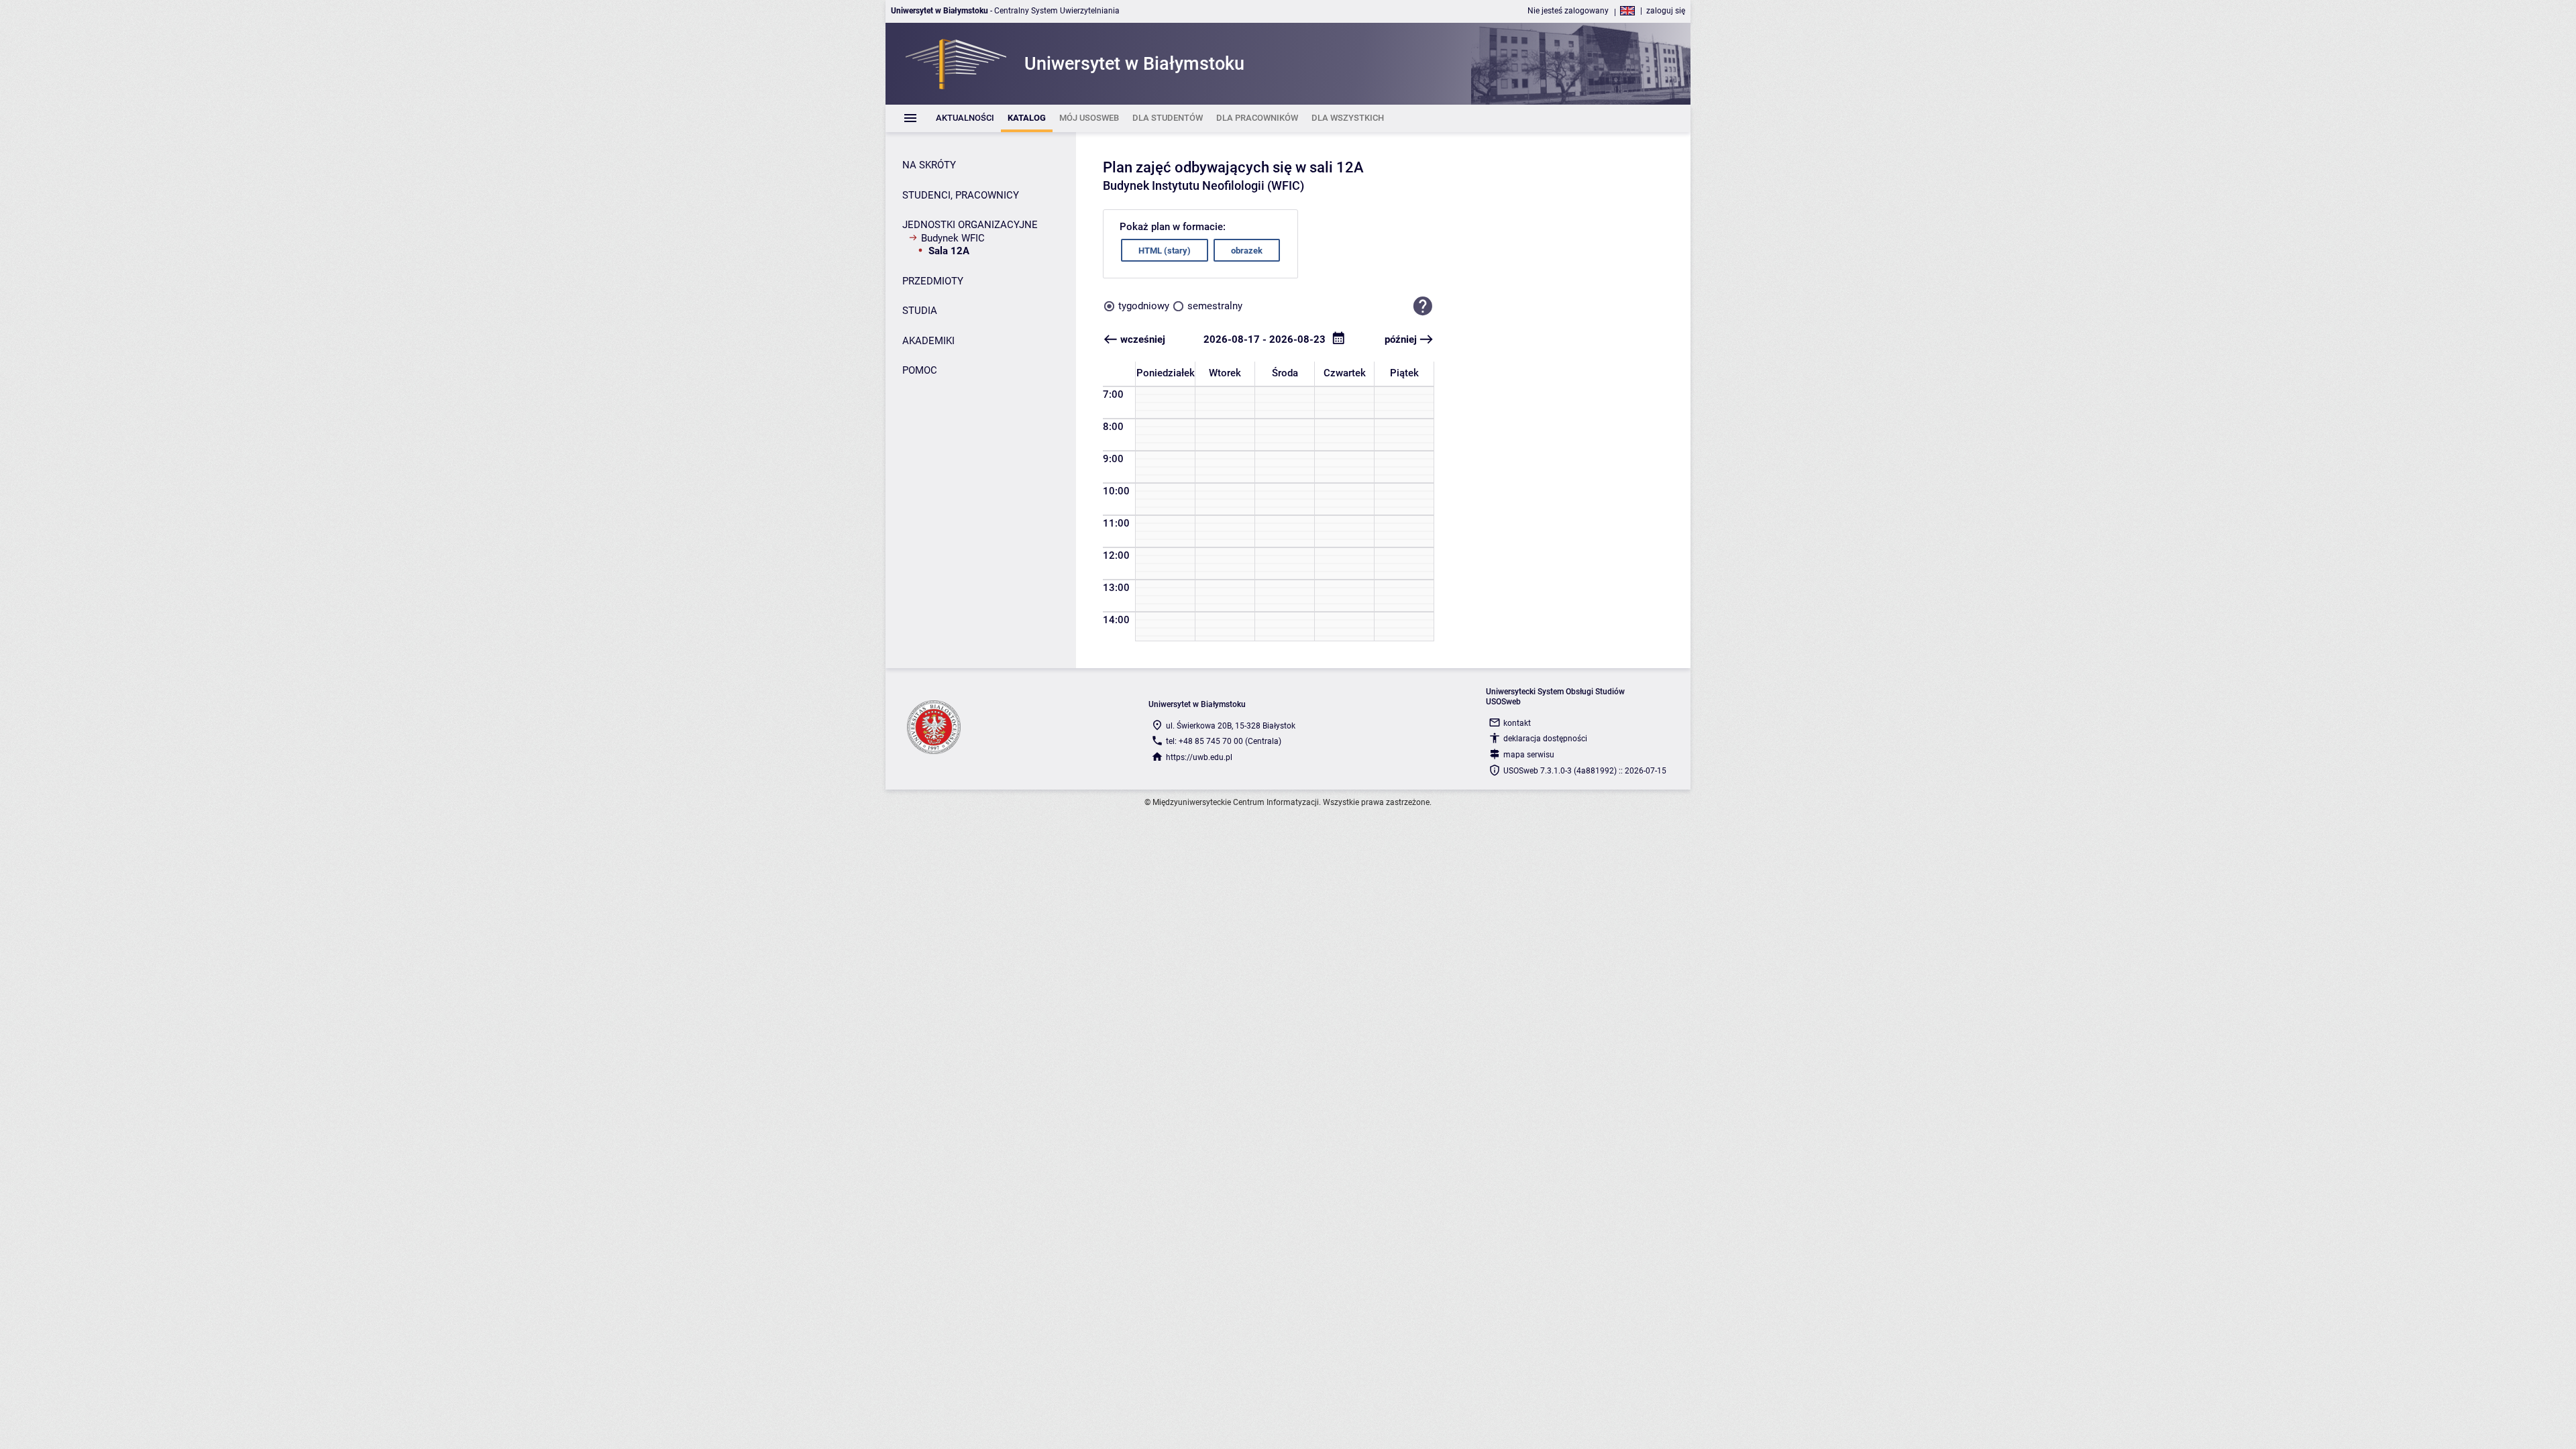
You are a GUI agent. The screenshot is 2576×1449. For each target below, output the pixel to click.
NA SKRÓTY (929, 165)
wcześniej (1143, 339)
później (1401, 339)
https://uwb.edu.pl (1199, 757)
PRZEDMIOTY (933, 281)
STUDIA (920, 311)
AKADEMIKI (928, 341)
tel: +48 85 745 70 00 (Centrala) (1224, 741)
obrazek (1247, 251)
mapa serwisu (1529, 755)
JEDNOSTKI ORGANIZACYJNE (970, 225)
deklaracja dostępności (1545, 739)
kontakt (1517, 723)
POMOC (920, 370)
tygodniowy (1144, 306)
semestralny (1215, 306)
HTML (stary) (1165, 251)
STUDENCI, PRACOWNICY (961, 195)
